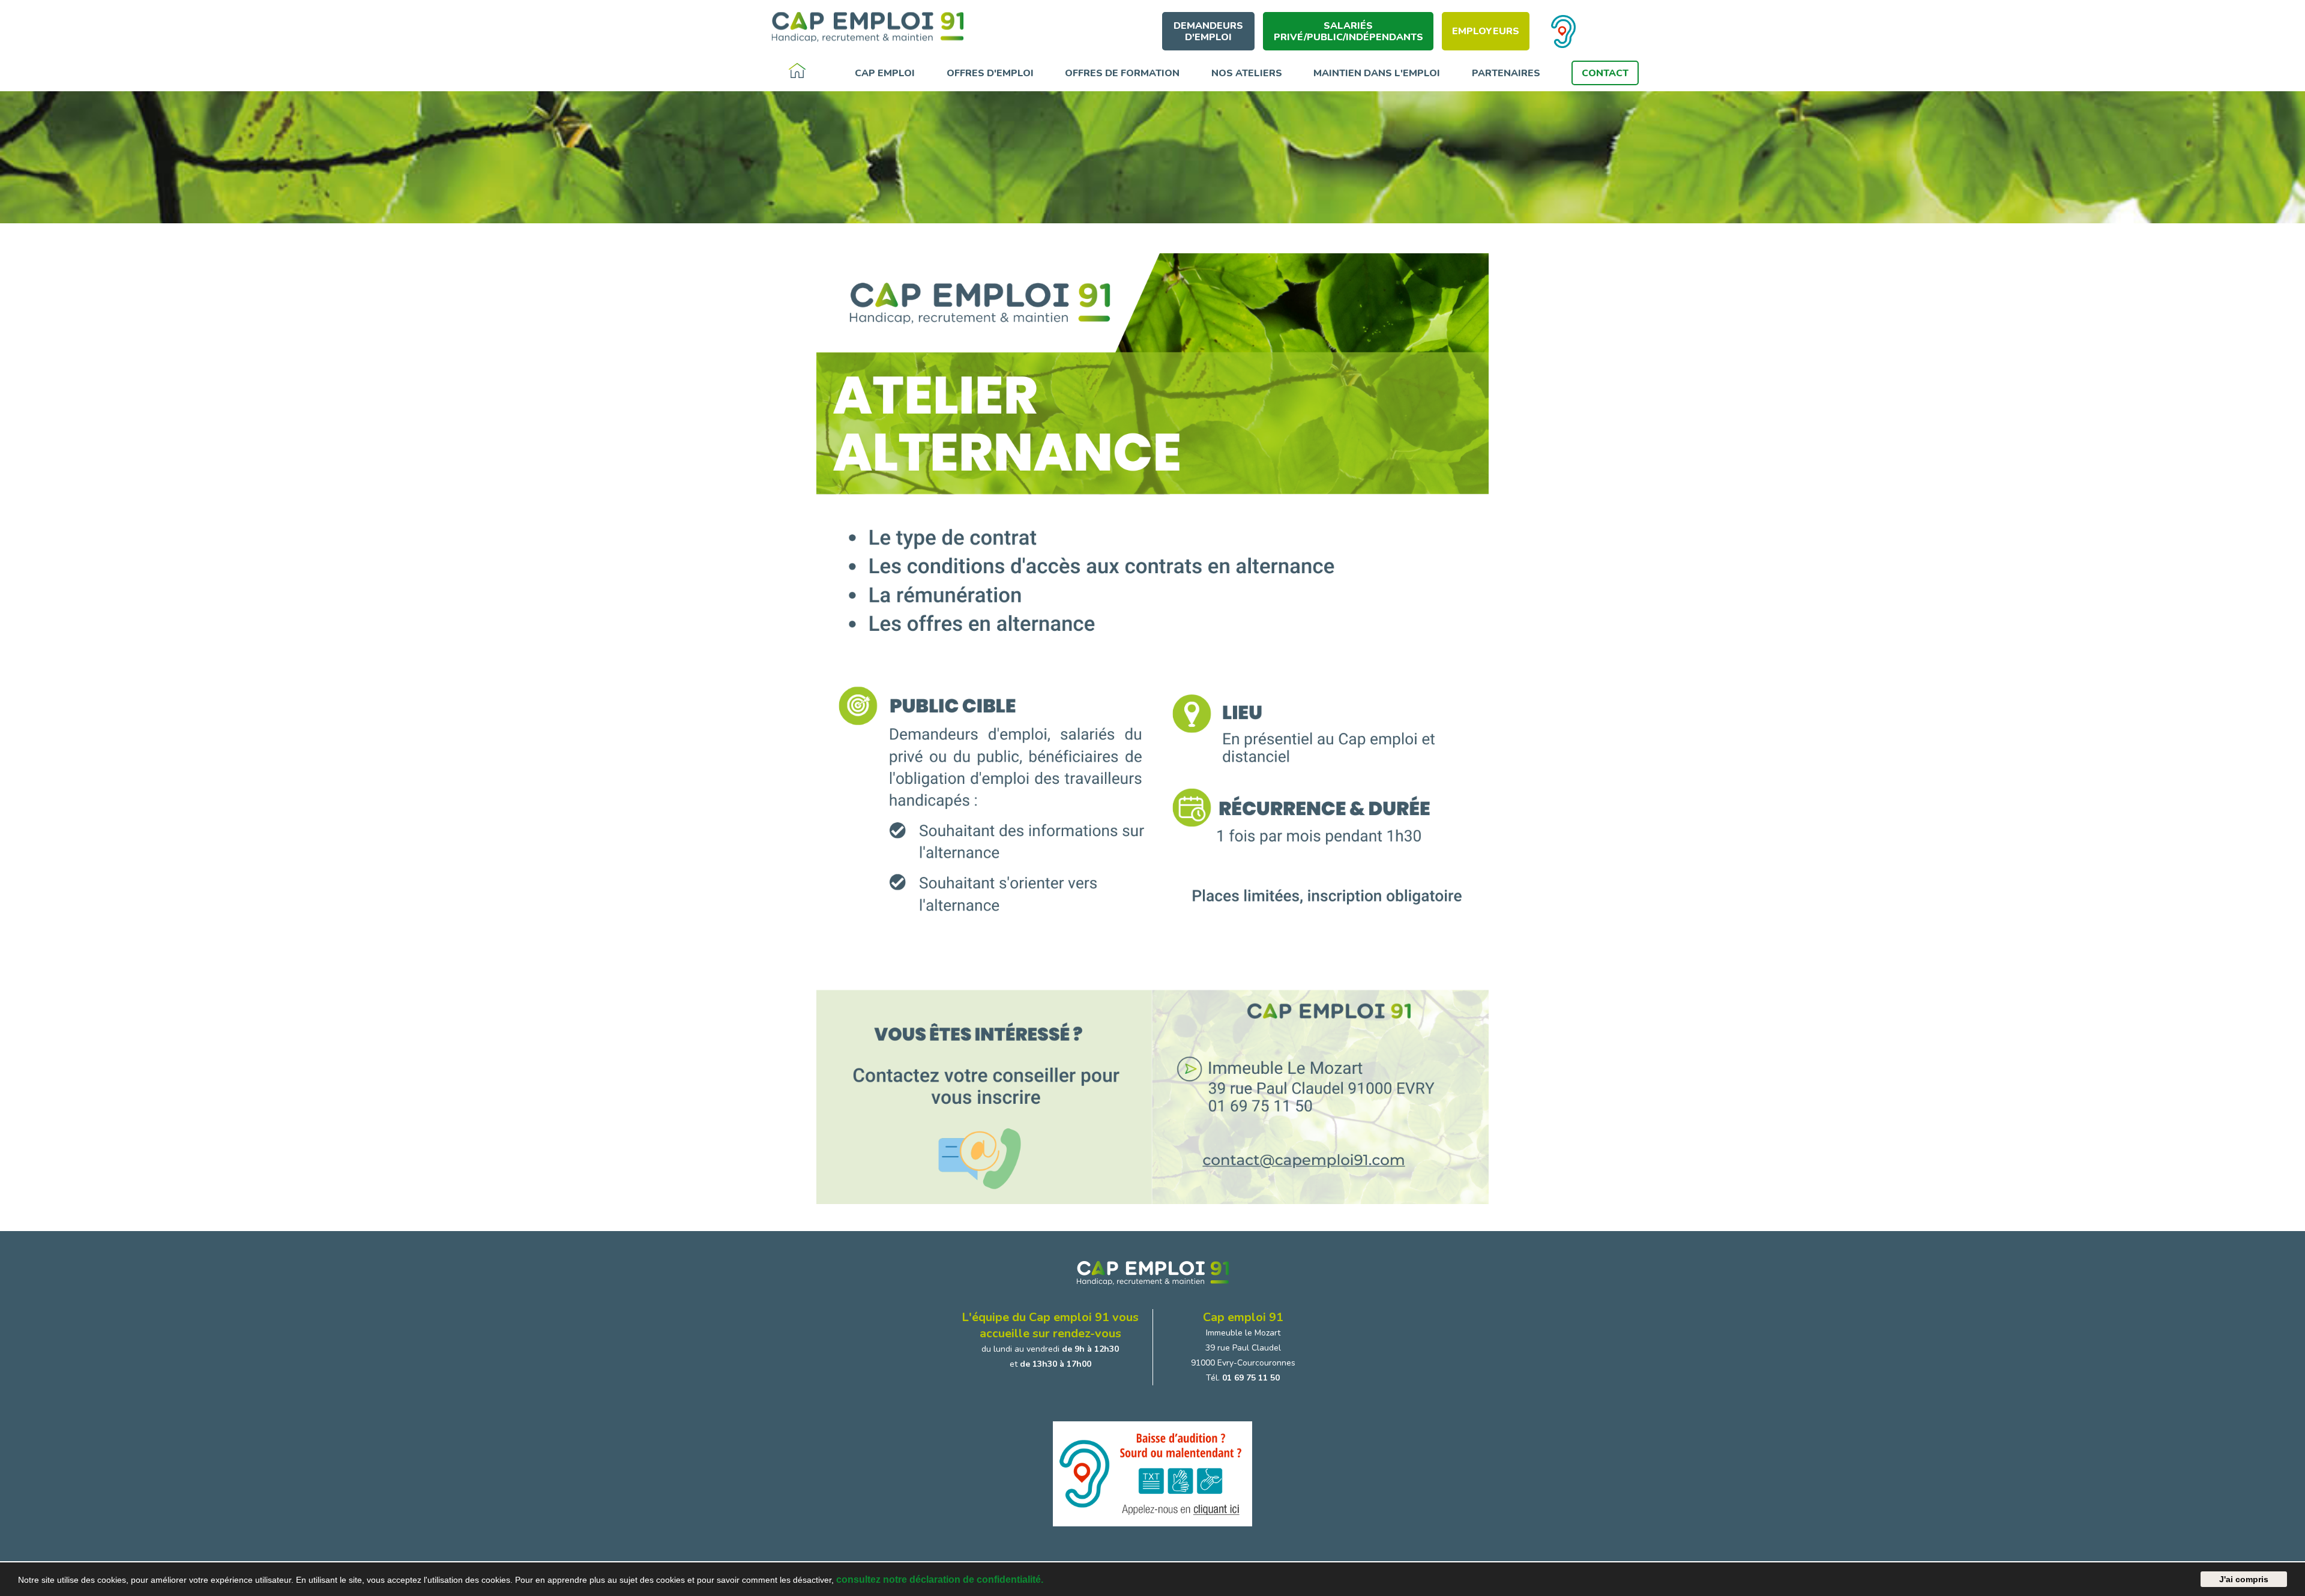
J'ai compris (2244, 1579)
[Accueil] (807, 74)
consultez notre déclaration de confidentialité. (940, 1579)
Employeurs (1486, 31)
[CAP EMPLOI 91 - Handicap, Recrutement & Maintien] (870, 27)
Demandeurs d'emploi (1208, 31)
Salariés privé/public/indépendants (1348, 31)
